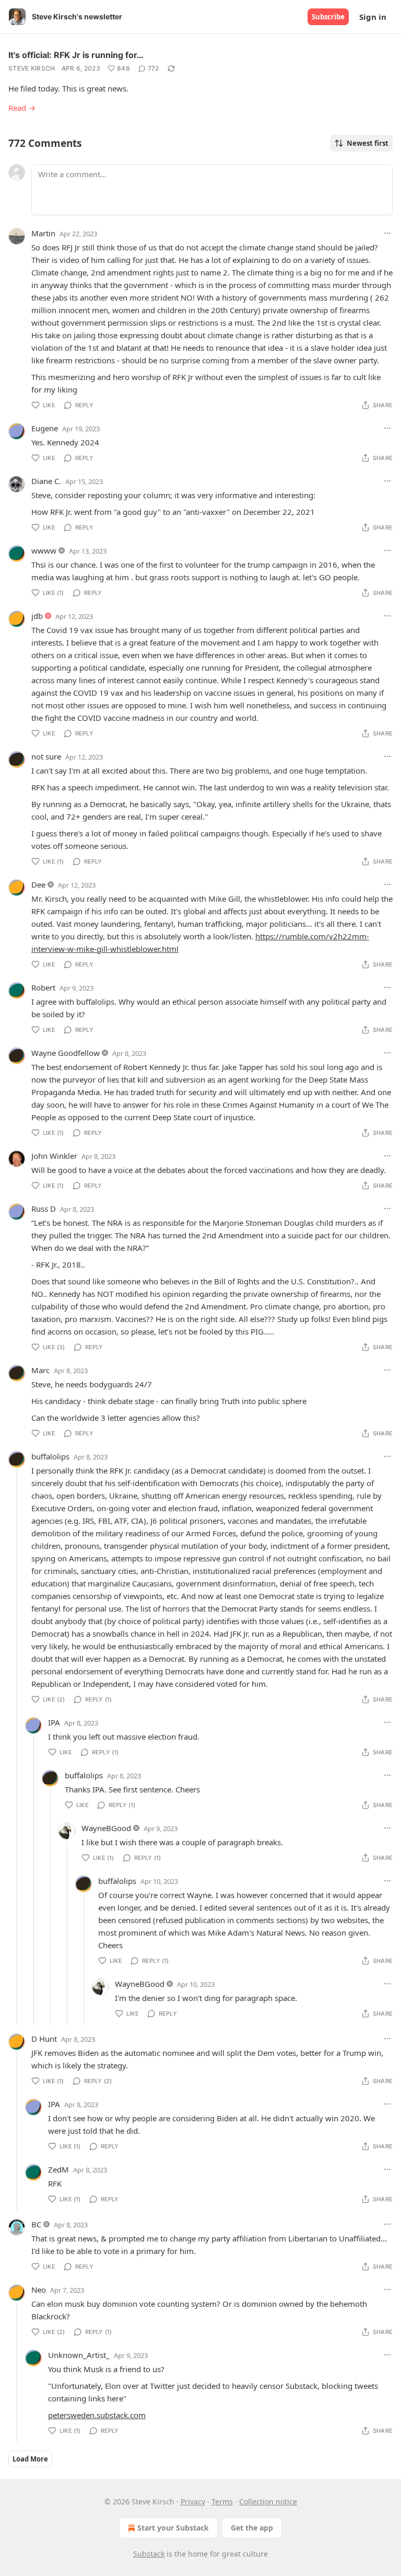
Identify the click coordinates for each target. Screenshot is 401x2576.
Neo (39, 2290)
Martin (43, 233)
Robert (43, 987)
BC (36, 2224)
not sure (46, 756)
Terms (222, 2502)
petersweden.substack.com (97, 2415)
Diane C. (46, 481)
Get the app (252, 2528)
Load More (30, 2459)
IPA (54, 1722)
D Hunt (44, 2039)
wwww (44, 550)
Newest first (368, 143)
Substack (149, 2554)
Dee (38, 884)
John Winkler (54, 1156)
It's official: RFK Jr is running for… (76, 55)
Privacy (193, 2502)
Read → (22, 108)
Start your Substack (173, 2528)
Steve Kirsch (32, 68)
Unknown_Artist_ (79, 2355)
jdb (37, 616)
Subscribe (328, 17)
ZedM (58, 2169)
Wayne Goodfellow (66, 1053)
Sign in (373, 17)
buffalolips (50, 1456)
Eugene (45, 428)
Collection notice (268, 2502)
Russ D (44, 1209)
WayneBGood (106, 1828)
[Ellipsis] (387, 233)
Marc (40, 1370)
